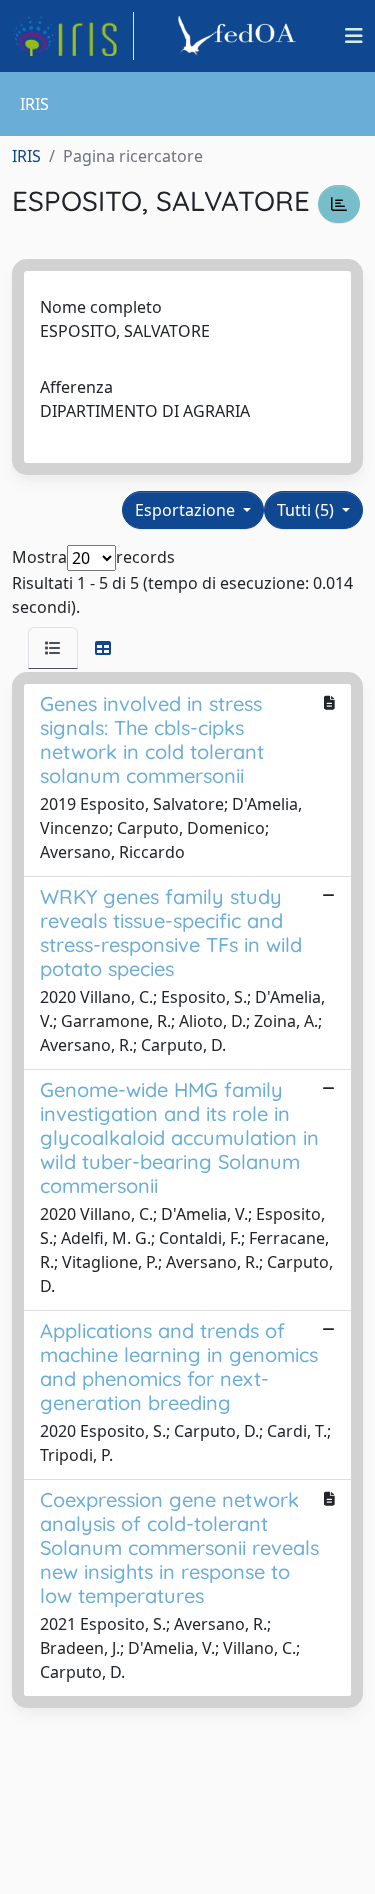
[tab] (53, 648)
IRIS (26, 156)
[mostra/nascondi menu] (354, 36)
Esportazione (187, 510)
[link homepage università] (240, 36)
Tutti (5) (307, 510)
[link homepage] (73, 36)
